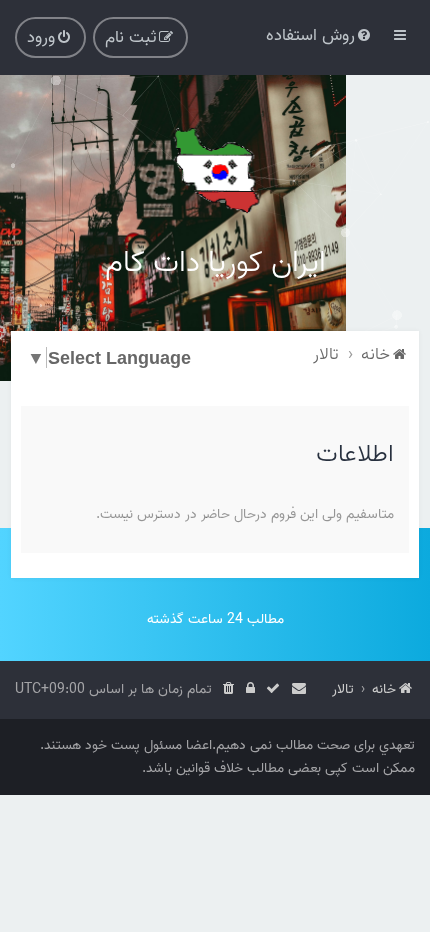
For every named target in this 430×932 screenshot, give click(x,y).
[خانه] (215, 170)
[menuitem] (320, 35)
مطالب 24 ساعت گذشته (215, 619)
